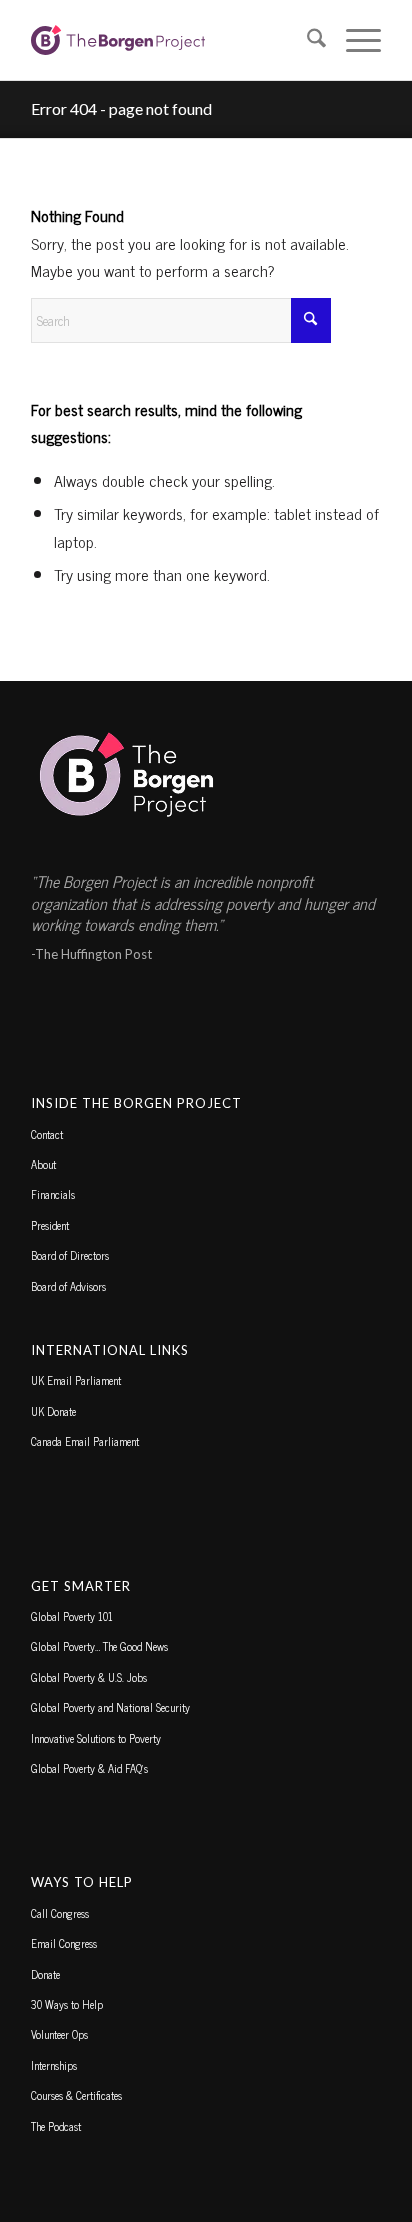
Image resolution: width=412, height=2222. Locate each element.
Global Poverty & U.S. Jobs (89, 1677)
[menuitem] (306, 40)
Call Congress (60, 1913)
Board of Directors (70, 1255)
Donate (45, 1974)
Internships (54, 2065)
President (50, 1225)
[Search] (306, 40)
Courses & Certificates (76, 2095)
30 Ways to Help (67, 2004)
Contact (47, 1134)
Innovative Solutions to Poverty (96, 1738)
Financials (53, 1194)
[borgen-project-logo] (171, 40)
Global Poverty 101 (72, 1616)
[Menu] (353, 40)
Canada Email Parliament (85, 1441)
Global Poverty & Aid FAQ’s (89, 1768)
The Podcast (56, 2126)
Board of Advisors (68, 1286)
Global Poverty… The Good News (99, 1646)
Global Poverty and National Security (110, 1707)
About (43, 1164)
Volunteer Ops (59, 2034)
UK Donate (53, 1411)
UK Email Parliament (76, 1380)
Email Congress (64, 1943)
